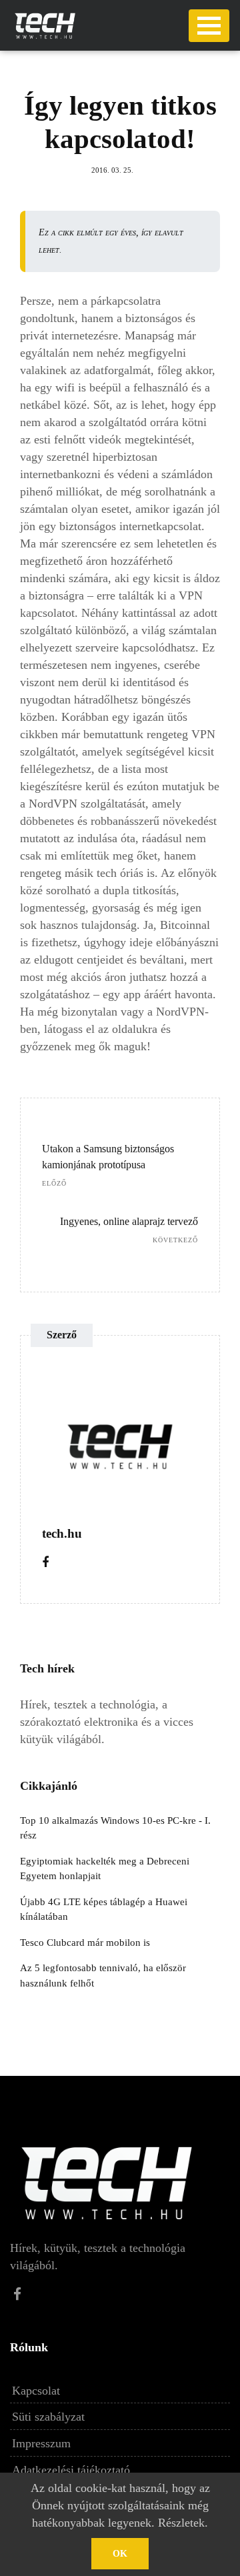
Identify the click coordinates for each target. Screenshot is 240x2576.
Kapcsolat (36, 2391)
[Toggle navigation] (209, 26)
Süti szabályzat (48, 2417)
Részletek (181, 2523)
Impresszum (41, 2443)
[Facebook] (45, 1562)
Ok (120, 2554)
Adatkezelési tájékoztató (71, 2470)
